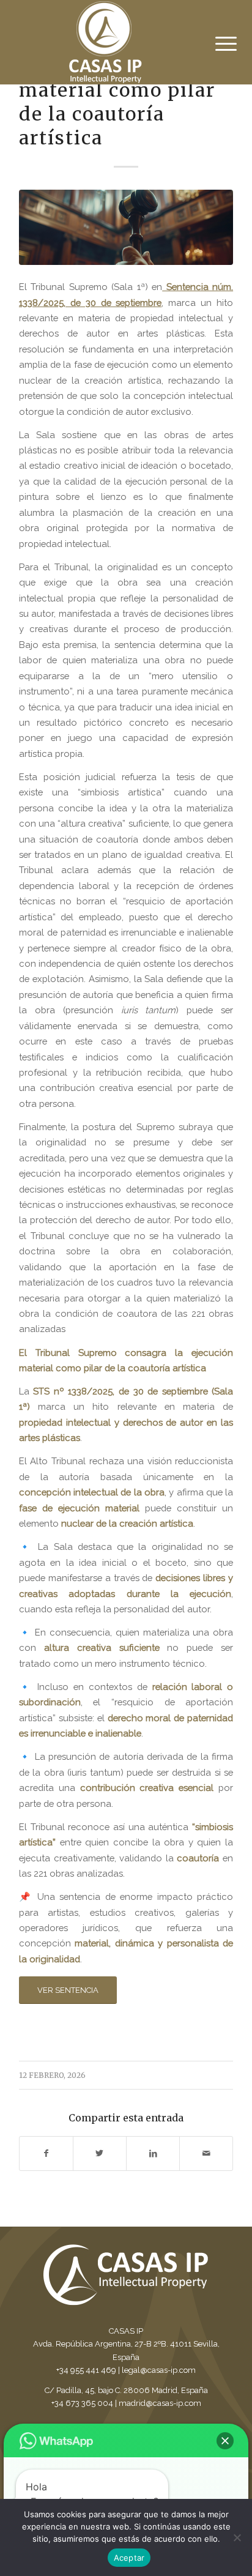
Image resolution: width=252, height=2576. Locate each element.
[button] (225, 2441)
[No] (237, 2537)
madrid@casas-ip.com (160, 2403)
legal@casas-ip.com (159, 2370)
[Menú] (217, 44)
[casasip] (126, 227)
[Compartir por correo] (206, 2153)
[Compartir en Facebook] (46, 2153)
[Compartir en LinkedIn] (153, 2153)
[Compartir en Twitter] (100, 2153)
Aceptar (129, 2558)
